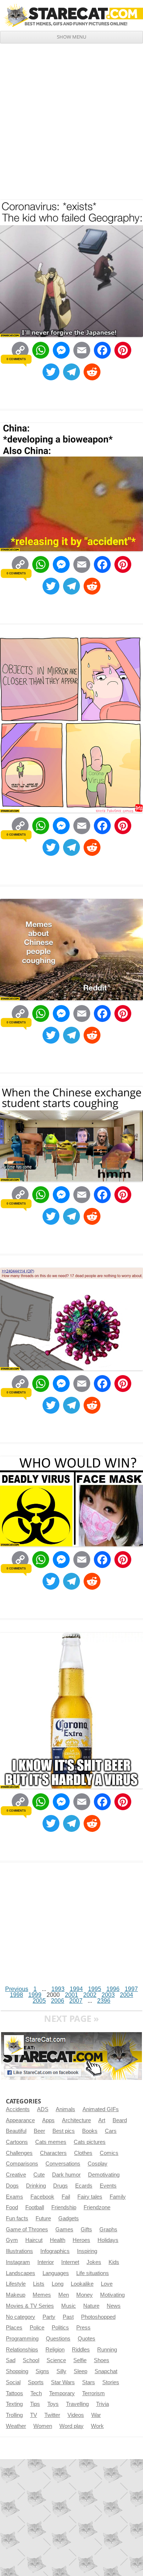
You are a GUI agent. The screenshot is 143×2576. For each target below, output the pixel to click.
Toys (53, 2404)
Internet (70, 2262)
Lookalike (82, 2284)
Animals (65, 2109)
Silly (61, 2371)
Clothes (83, 2153)
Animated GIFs (101, 2109)
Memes (42, 2295)
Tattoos (14, 2393)
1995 (95, 1989)
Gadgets (69, 2218)
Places (14, 2328)
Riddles (81, 2350)
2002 (90, 1995)
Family (118, 2197)
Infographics (55, 2251)
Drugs (60, 2186)
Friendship (64, 2207)
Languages (56, 2273)
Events (108, 2186)
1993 (58, 1989)
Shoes (102, 2360)
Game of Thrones (27, 2229)
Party (49, 2317)
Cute (39, 2175)
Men (64, 2295)
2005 (39, 2001)
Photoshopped (98, 2317)
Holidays (108, 2240)
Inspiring (87, 2251)
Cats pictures (90, 2142)
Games (64, 2229)
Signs (42, 2371)
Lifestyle (16, 2284)
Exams (14, 2197)
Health (58, 2240)
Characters (53, 2153)
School (31, 2360)
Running (107, 2350)
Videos (76, 2415)
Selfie (80, 2360)
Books (90, 2131)
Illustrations (19, 2251)
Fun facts (17, 2218)
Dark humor (66, 2175)
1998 (16, 1995)
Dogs (12, 2186)
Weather (16, 2426)
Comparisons (22, 2164)
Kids (114, 2262)
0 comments (16, 359)
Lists (39, 2284)
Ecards (84, 2186)
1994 (76, 1989)
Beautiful (16, 2131)
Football (35, 2207)
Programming (22, 2339)
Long (58, 2284)
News (114, 2306)
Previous (17, 1989)
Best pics (64, 2131)
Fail (66, 2197)
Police (37, 2328)
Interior (46, 2262)
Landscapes (21, 2273)
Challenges (19, 2153)
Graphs (108, 2229)
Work (97, 2426)
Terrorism (93, 2393)
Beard (120, 2120)
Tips (35, 2404)
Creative (16, 2175)
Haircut (34, 2240)
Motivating (112, 2295)
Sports (36, 2382)
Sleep (80, 2371)
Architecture (76, 2120)
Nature (91, 2306)
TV (34, 2415)
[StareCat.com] (71, 15)
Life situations (93, 2273)
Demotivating (104, 2175)
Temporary (62, 2393)
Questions (58, 2339)
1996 (113, 1989)
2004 (126, 1995)
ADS (43, 2109)
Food (12, 2207)
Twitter (52, 2415)
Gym (12, 2240)
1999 (35, 1995)
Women (43, 2426)
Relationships (22, 2350)
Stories (111, 2382)
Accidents (18, 2109)
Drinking (36, 2186)
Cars (111, 2131)
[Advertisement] (71, 119)
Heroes (81, 2240)
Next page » (71, 2018)
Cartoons (17, 2142)
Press (83, 2328)
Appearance (20, 2120)
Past (68, 2317)
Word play (71, 2426)
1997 (131, 1989)
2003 (108, 1995)
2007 (76, 2001)
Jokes (94, 2262)
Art (102, 2120)
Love (107, 2284)
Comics (109, 2153)
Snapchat (106, 2371)
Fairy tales (90, 2197)
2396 (104, 2001)
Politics (60, 2328)
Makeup (16, 2295)
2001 (71, 1995)
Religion (55, 2350)
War (96, 2415)
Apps (48, 2120)
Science (56, 2360)
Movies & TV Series (30, 2306)
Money (85, 2295)
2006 (58, 2001)
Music (69, 2306)
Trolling (14, 2415)
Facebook (42, 2197)
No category (21, 2317)
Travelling (77, 2404)
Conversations (63, 2164)
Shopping (17, 2371)
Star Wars (63, 2382)
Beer (39, 2131)
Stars (89, 2382)
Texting (14, 2404)
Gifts (86, 2229)
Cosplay (98, 2164)
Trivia (102, 2404)
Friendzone (97, 2207)
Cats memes (51, 2142)
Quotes (87, 2339)
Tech (36, 2393)
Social (13, 2382)
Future (43, 2218)
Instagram (18, 2262)
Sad (11, 2360)
